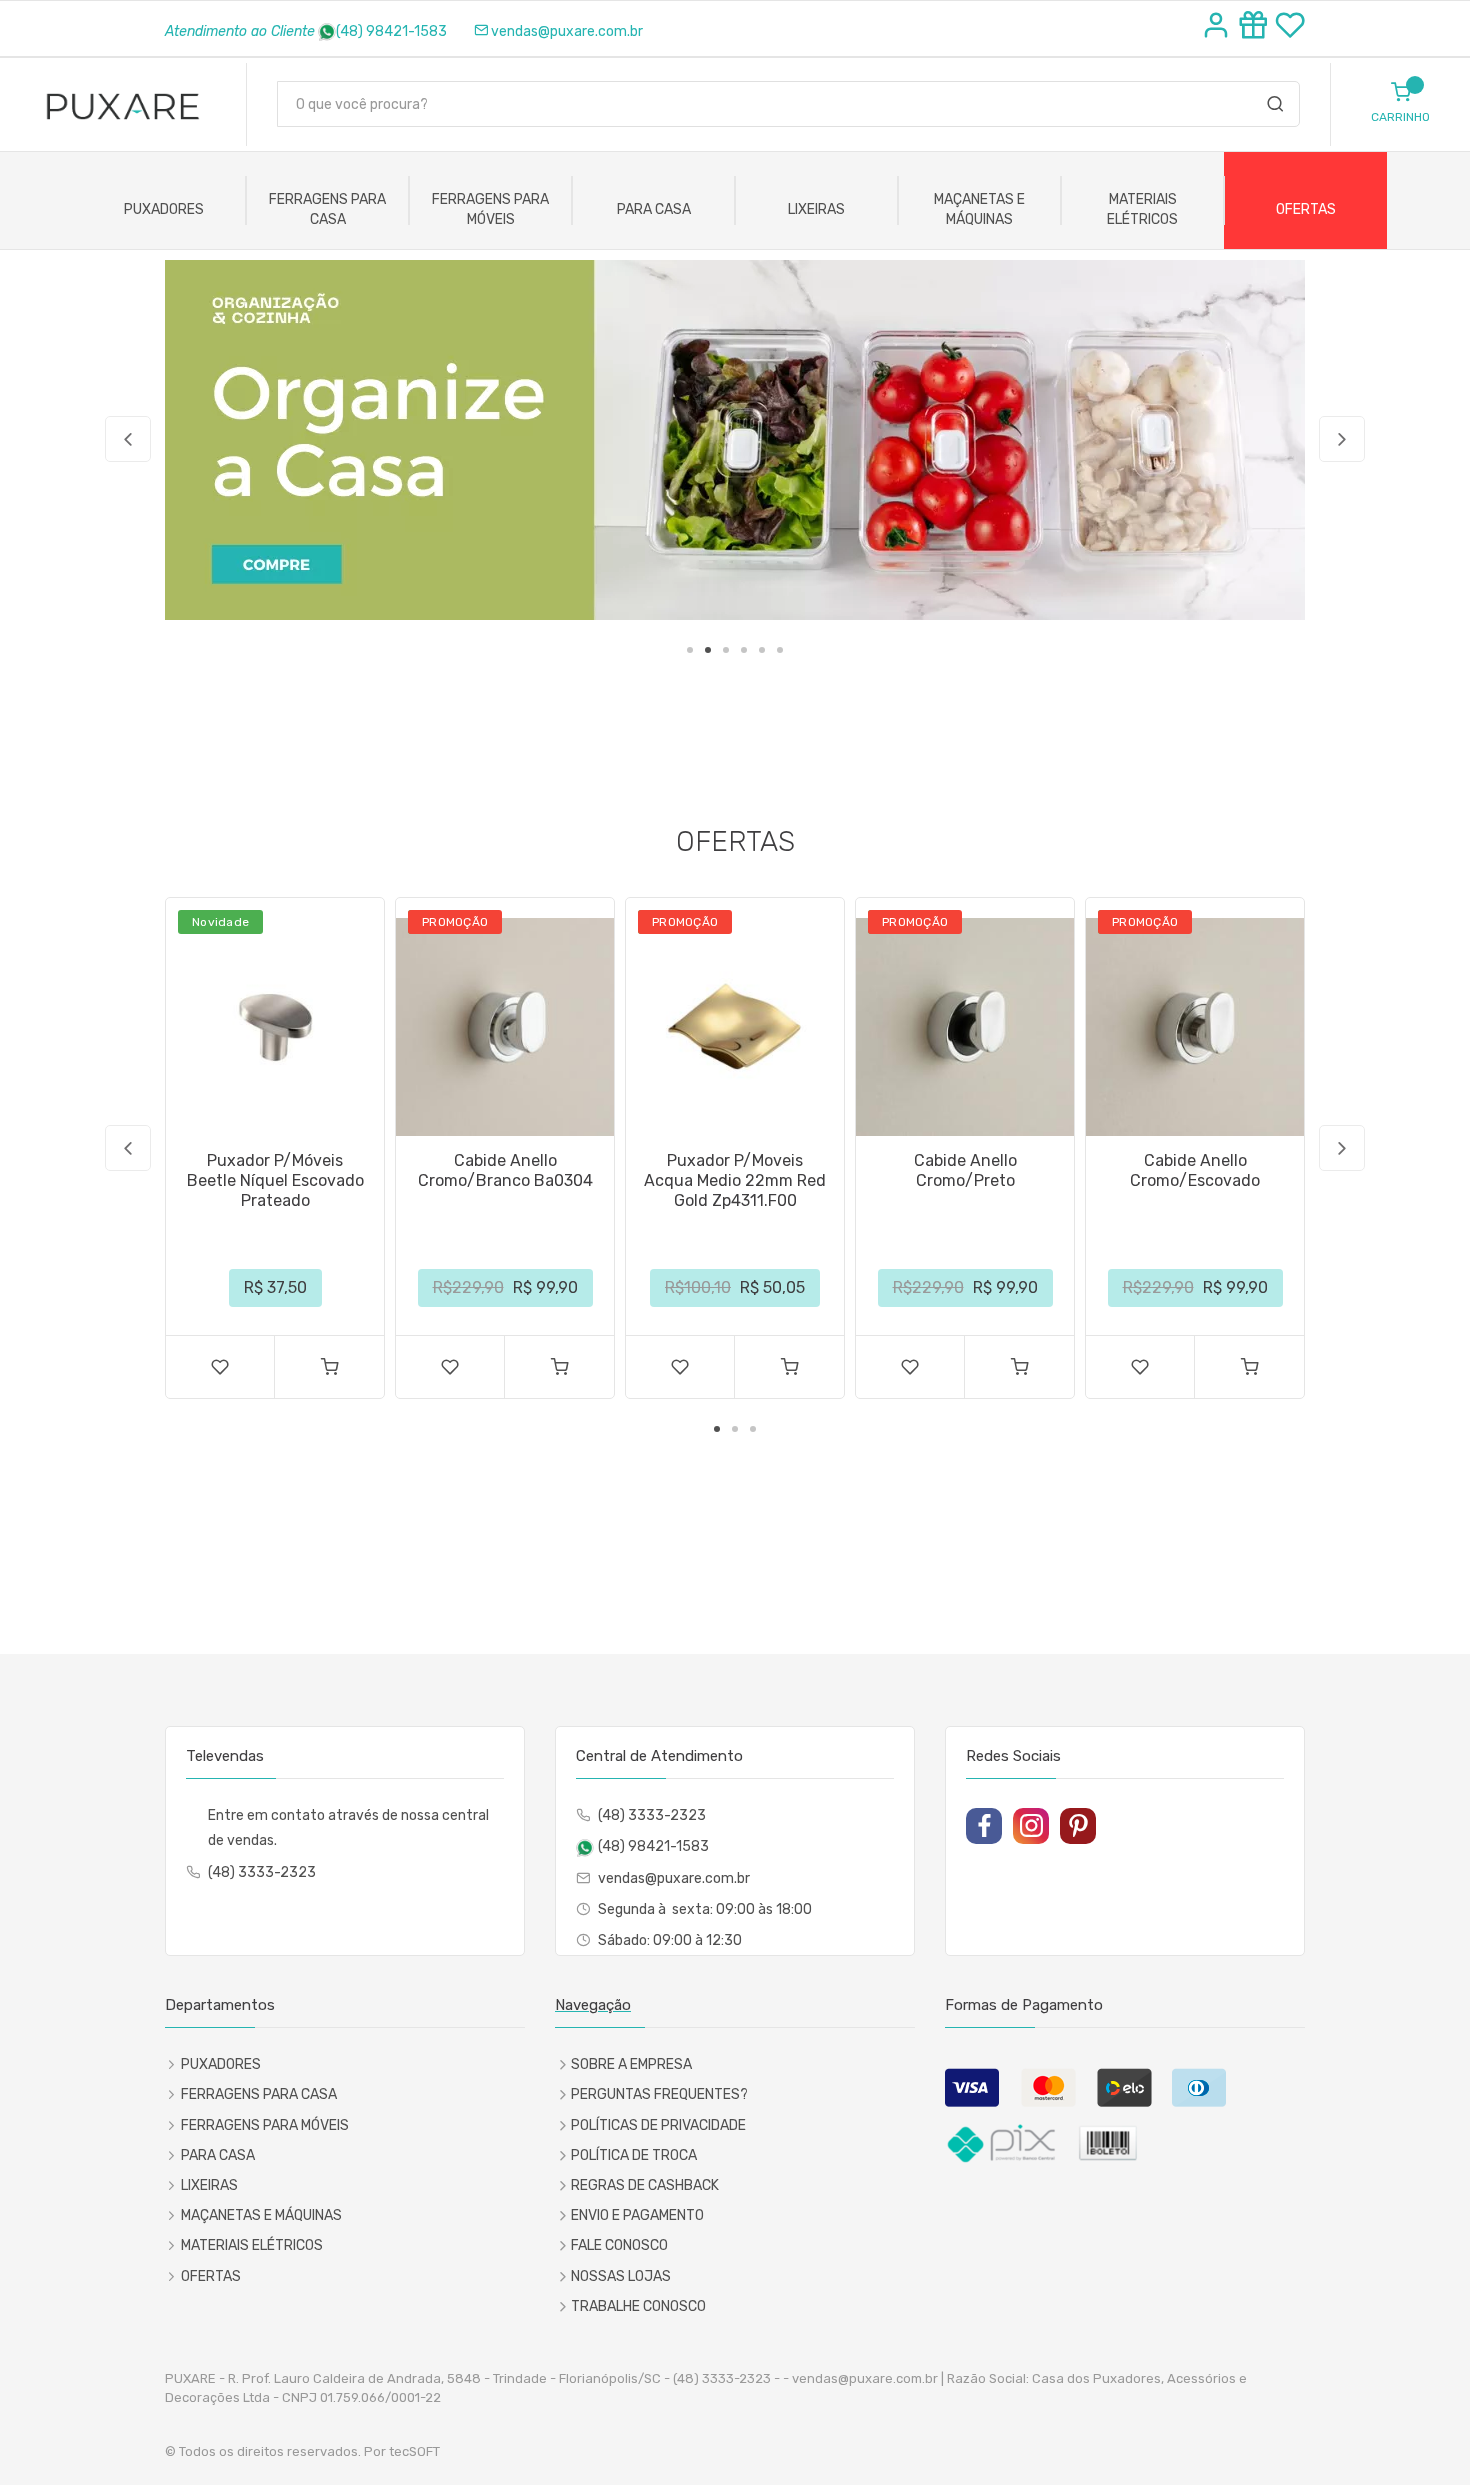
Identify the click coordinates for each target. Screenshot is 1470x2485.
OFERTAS (1306, 209)
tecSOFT (414, 2451)
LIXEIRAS (816, 209)
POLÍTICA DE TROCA (634, 2155)
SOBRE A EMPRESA (631, 2064)
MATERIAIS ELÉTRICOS (1142, 209)
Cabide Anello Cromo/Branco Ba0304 (505, 1170)
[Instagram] (1031, 1826)
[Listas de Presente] (1256, 28)
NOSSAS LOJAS (621, 2276)
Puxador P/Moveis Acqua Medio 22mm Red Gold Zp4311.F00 (735, 1180)
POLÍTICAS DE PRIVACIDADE (658, 2125)
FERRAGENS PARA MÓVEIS (490, 209)
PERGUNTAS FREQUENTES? (659, 2094)
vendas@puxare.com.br (567, 31)
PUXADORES (164, 209)
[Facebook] (984, 1826)
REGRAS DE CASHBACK (645, 2185)
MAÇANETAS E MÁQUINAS (979, 209)
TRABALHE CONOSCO (638, 2306)
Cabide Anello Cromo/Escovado (1195, 1170)
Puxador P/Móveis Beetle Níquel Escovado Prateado (275, 1180)
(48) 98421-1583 (391, 31)
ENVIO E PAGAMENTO (637, 2215)
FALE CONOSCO (619, 2245)
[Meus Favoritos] (1290, 28)
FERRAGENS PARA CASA (327, 209)
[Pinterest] (1078, 1826)
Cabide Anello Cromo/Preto (965, 1170)
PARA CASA (654, 209)
